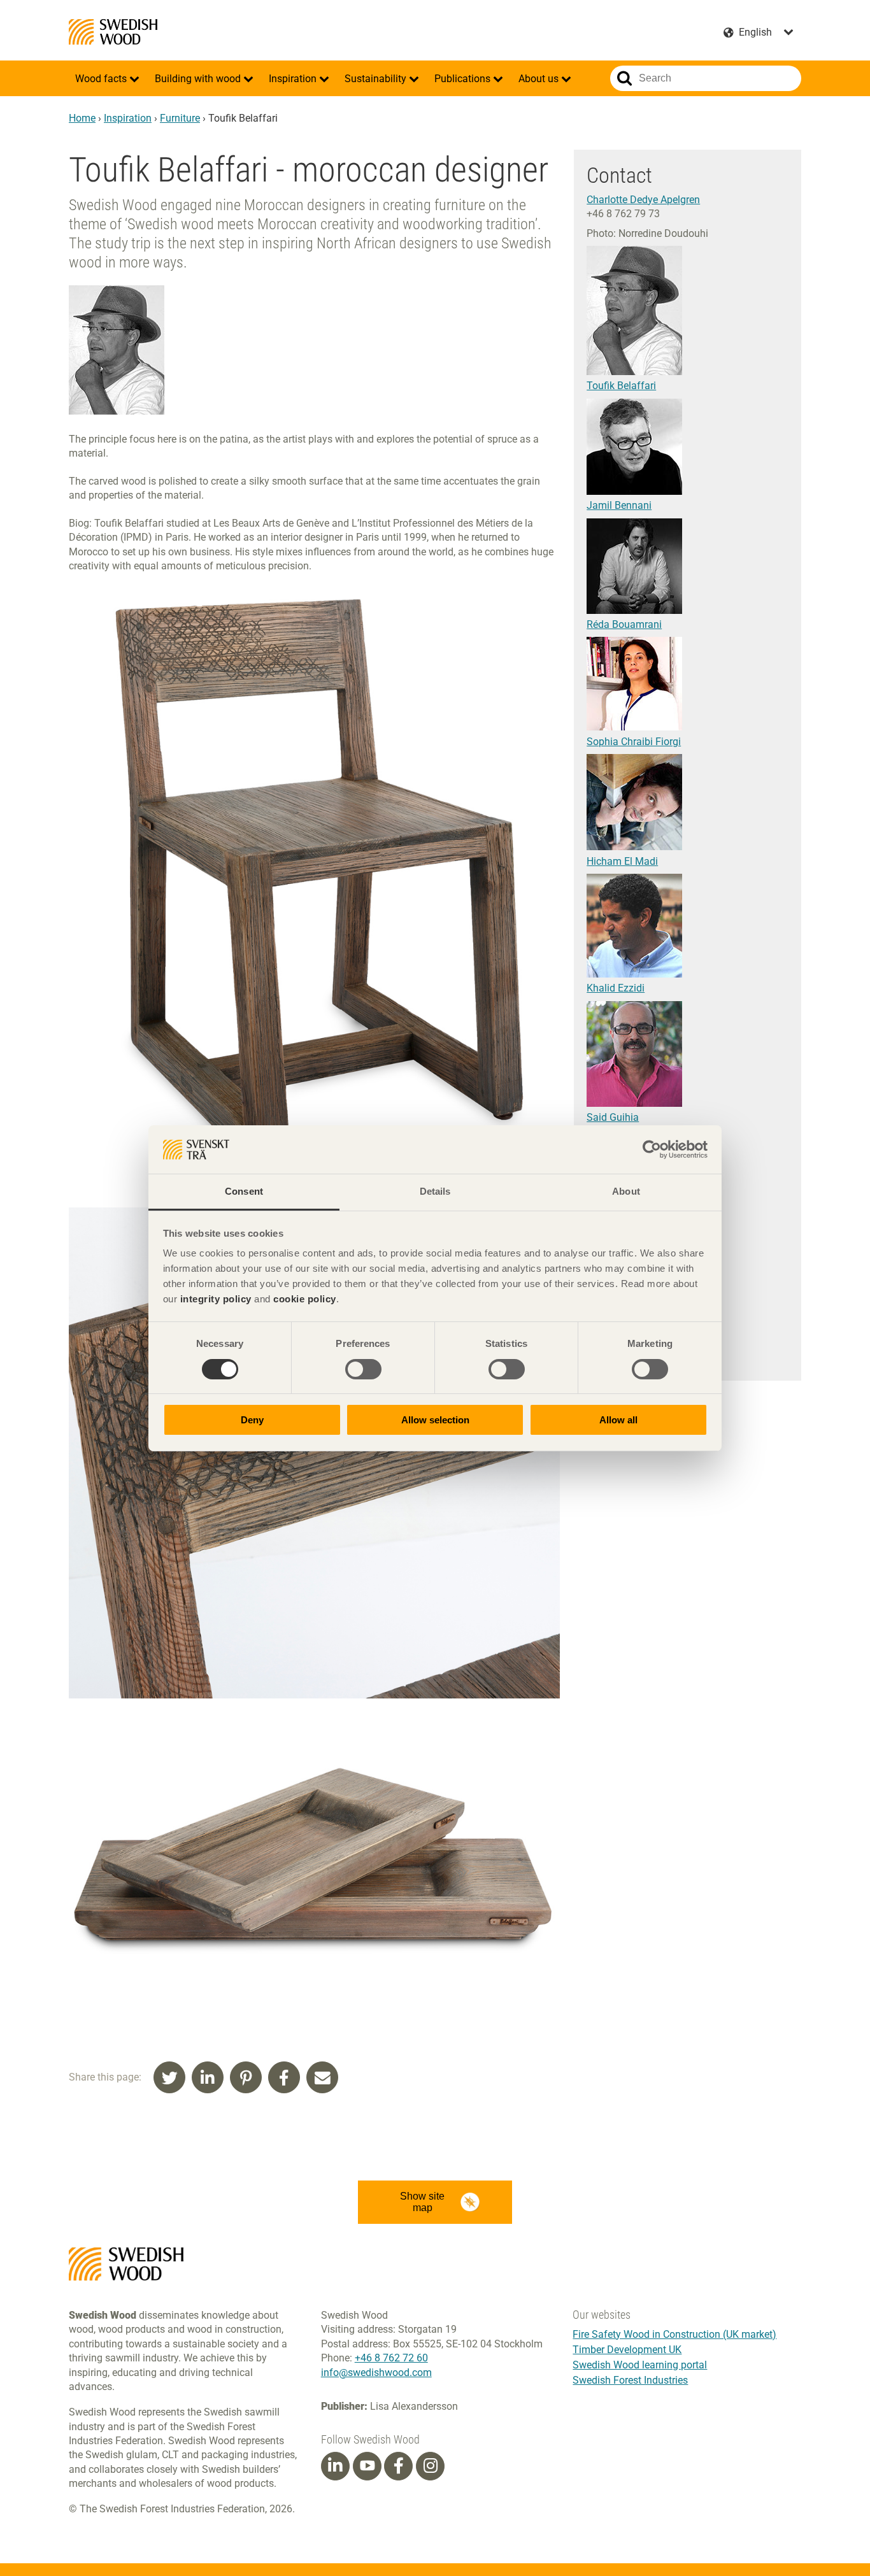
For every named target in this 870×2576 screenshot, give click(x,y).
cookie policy (305, 1299)
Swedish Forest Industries (630, 2380)
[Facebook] (399, 2466)
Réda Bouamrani (624, 624)
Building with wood (199, 79)
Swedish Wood (113, 32)
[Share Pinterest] (246, 2077)
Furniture (180, 118)
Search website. (624, 78)
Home (82, 118)
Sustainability (377, 79)
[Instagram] (431, 2466)
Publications (464, 79)
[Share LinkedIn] (208, 2077)
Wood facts (102, 79)
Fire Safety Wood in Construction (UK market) (674, 2334)
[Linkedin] (335, 2466)
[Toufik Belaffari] (634, 372)
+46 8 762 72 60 (391, 2358)
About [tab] (626, 1191)
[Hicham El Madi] (634, 847)
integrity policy (216, 1299)
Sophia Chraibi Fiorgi (634, 742)
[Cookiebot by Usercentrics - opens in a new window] (652, 1149)
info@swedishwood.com (376, 2373)
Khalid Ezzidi (616, 988)
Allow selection (435, 1420)
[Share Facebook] (284, 2077)
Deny (252, 1420)
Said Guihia (613, 1117)
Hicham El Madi (622, 861)
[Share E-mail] (322, 2077)
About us (540, 79)
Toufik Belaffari (621, 386)
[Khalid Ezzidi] (634, 974)
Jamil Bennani (619, 505)
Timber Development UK (627, 2350)
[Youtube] (367, 2466)
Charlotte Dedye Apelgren (643, 200)
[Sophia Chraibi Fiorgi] (634, 727)
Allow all (618, 1420)
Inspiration (294, 79)
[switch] (363, 1369)
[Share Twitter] (169, 2077)
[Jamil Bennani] (634, 491)
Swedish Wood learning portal (640, 2365)
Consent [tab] (244, 1191)
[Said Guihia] (634, 1103)
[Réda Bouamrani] (634, 610)
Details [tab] (435, 1191)
